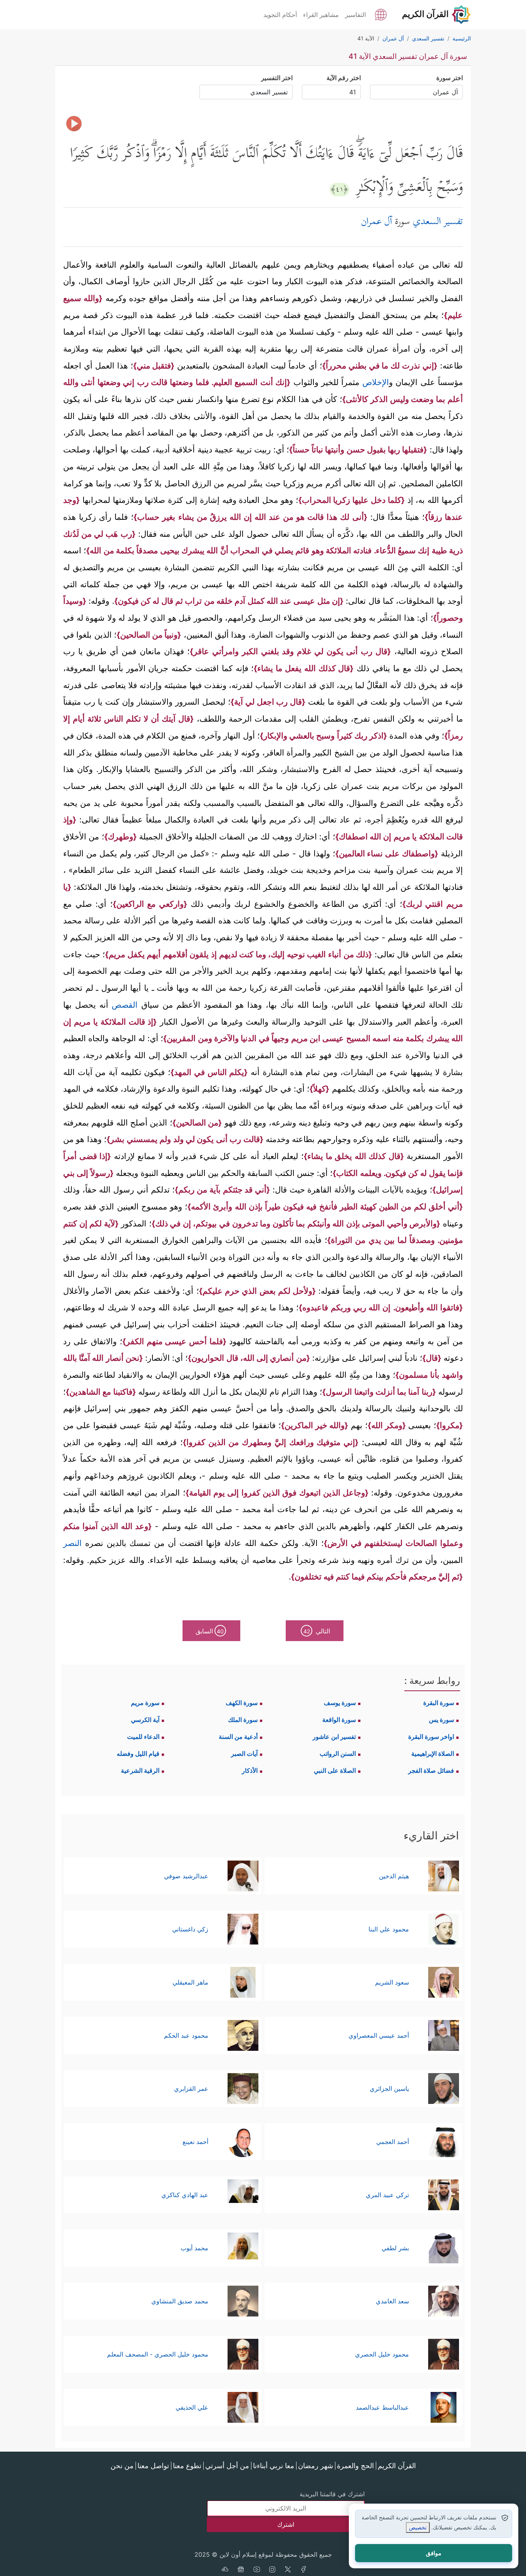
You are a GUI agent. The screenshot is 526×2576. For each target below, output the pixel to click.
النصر (72, 1543)
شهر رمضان (316, 2466)
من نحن (122, 2466)
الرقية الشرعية (140, 1770)
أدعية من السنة (238, 1737)
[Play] (74, 124)
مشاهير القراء (321, 15)
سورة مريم (145, 1703)
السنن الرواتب (338, 1754)
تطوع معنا (187, 2466)
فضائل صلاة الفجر (431, 1770)
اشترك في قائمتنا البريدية (332, 2494)
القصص (125, 1005)
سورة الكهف (242, 1703)
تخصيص (418, 2527)
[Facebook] (304, 2570)
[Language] (381, 14)
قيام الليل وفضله (138, 1754)
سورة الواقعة (339, 1720)
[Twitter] (288, 2570)
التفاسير (355, 15)
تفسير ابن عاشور (334, 1737)
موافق (434, 2553)
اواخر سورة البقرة (431, 1737)
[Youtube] (256, 2570)
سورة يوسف (340, 1703)
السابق (210, 1631)
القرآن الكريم (397, 2466)
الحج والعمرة (355, 2466)
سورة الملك (243, 1720)
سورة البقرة (439, 1703)
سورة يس (441, 1720)
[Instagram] (272, 2570)
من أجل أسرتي (227, 2466)
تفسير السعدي (438, 222)
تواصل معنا (153, 2466)
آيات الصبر (244, 1754)
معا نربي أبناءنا (274, 2466)
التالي (317, 1631)
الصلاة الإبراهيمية (433, 1754)
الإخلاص (374, 382)
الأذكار (250, 1770)
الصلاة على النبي (335, 1770)
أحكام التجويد (280, 15)
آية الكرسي (145, 1720)
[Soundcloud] (225, 2570)
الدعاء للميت (143, 1737)
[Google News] (241, 2570)
